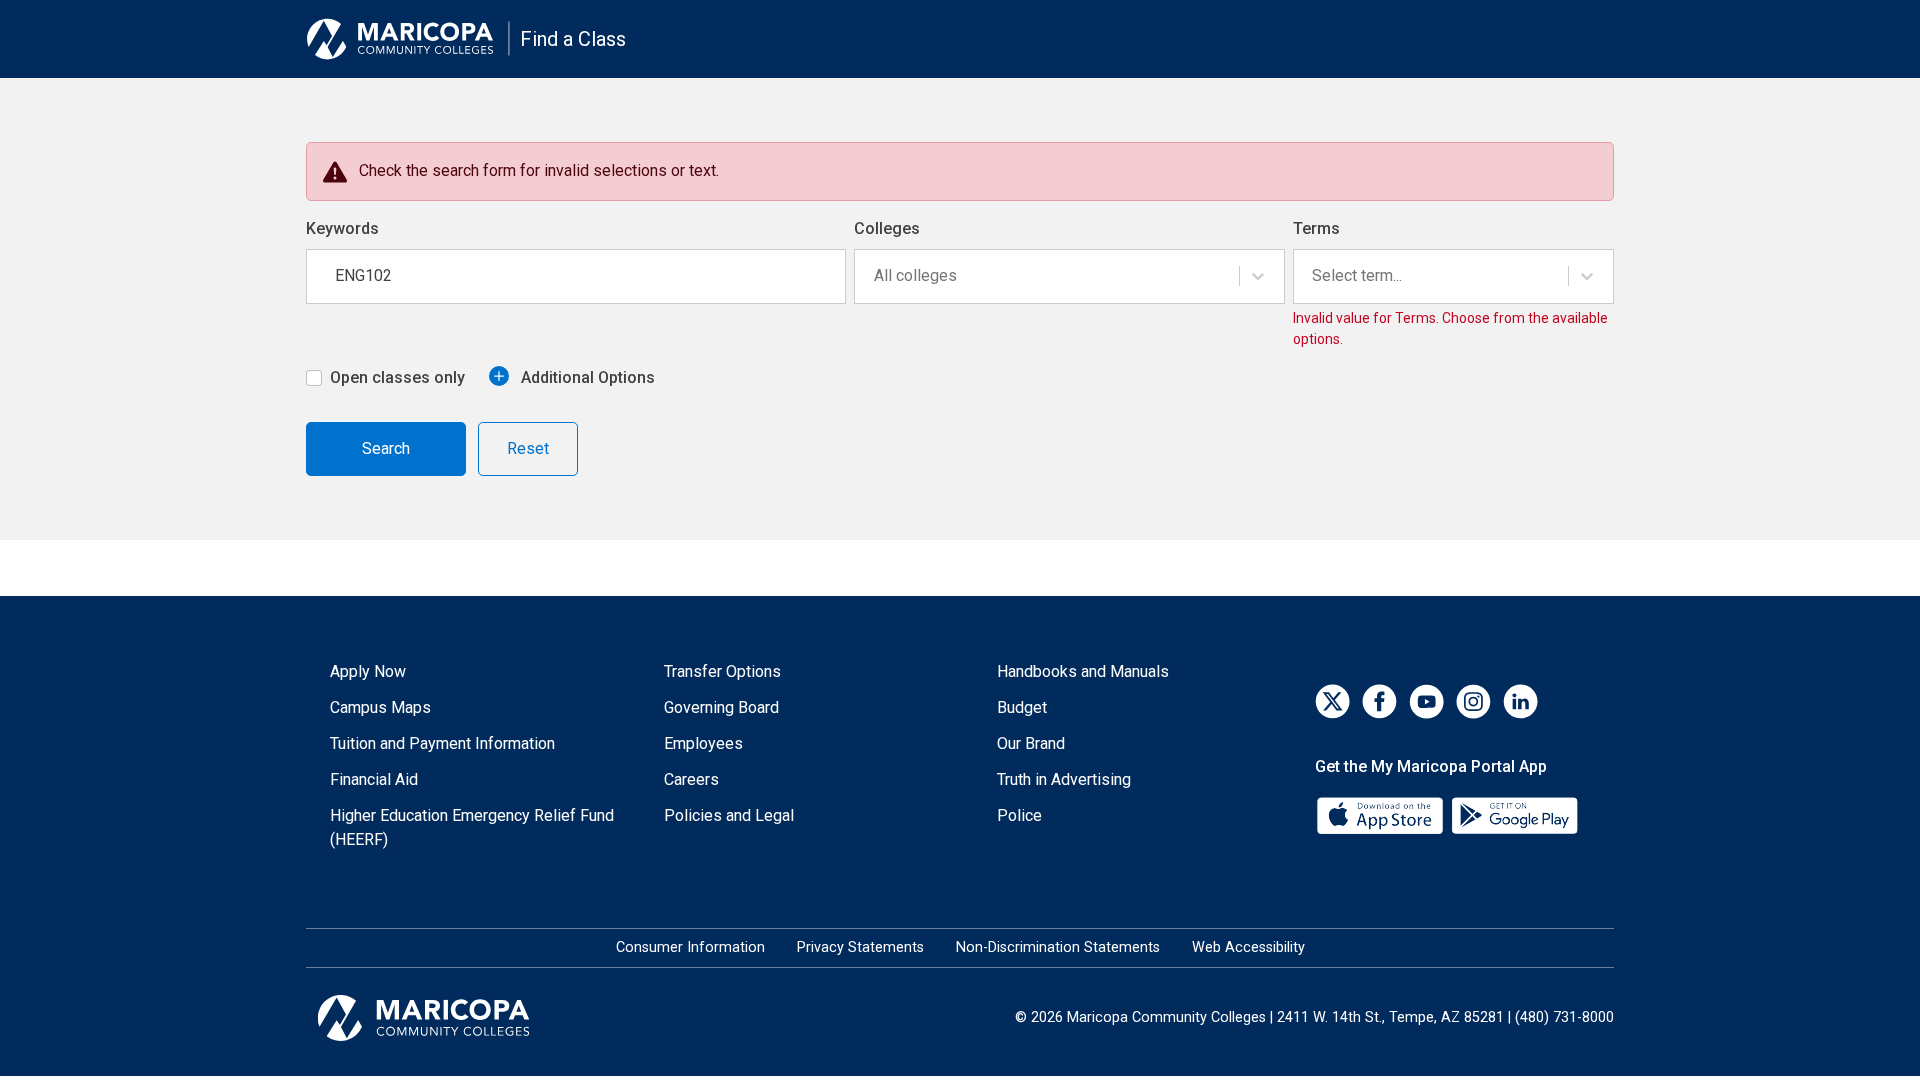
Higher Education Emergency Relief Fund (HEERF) (472, 827)
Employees (703, 743)
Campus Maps (380, 707)
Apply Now (368, 671)
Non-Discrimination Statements (1058, 947)
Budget (1022, 707)
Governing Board (721, 707)
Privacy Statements (860, 947)
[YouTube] (1426, 701)
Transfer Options (722, 671)
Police (1019, 815)
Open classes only (397, 377)
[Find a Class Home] (408, 39)
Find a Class (573, 39)
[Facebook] (1379, 701)
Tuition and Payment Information (442, 743)
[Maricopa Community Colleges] (448, 1018)
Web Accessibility (1248, 947)
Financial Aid (374, 779)
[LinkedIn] (1520, 701)
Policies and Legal (729, 815)
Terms (1316, 228)
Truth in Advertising (1064, 779)
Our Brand (1031, 743)
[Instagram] (1473, 701)
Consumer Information (690, 947)
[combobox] (876, 276)
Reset (528, 448)
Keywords (342, 228)
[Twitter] (1332, 701)
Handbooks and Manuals (1083, 671)
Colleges (887, 228)
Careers (691, 779)
